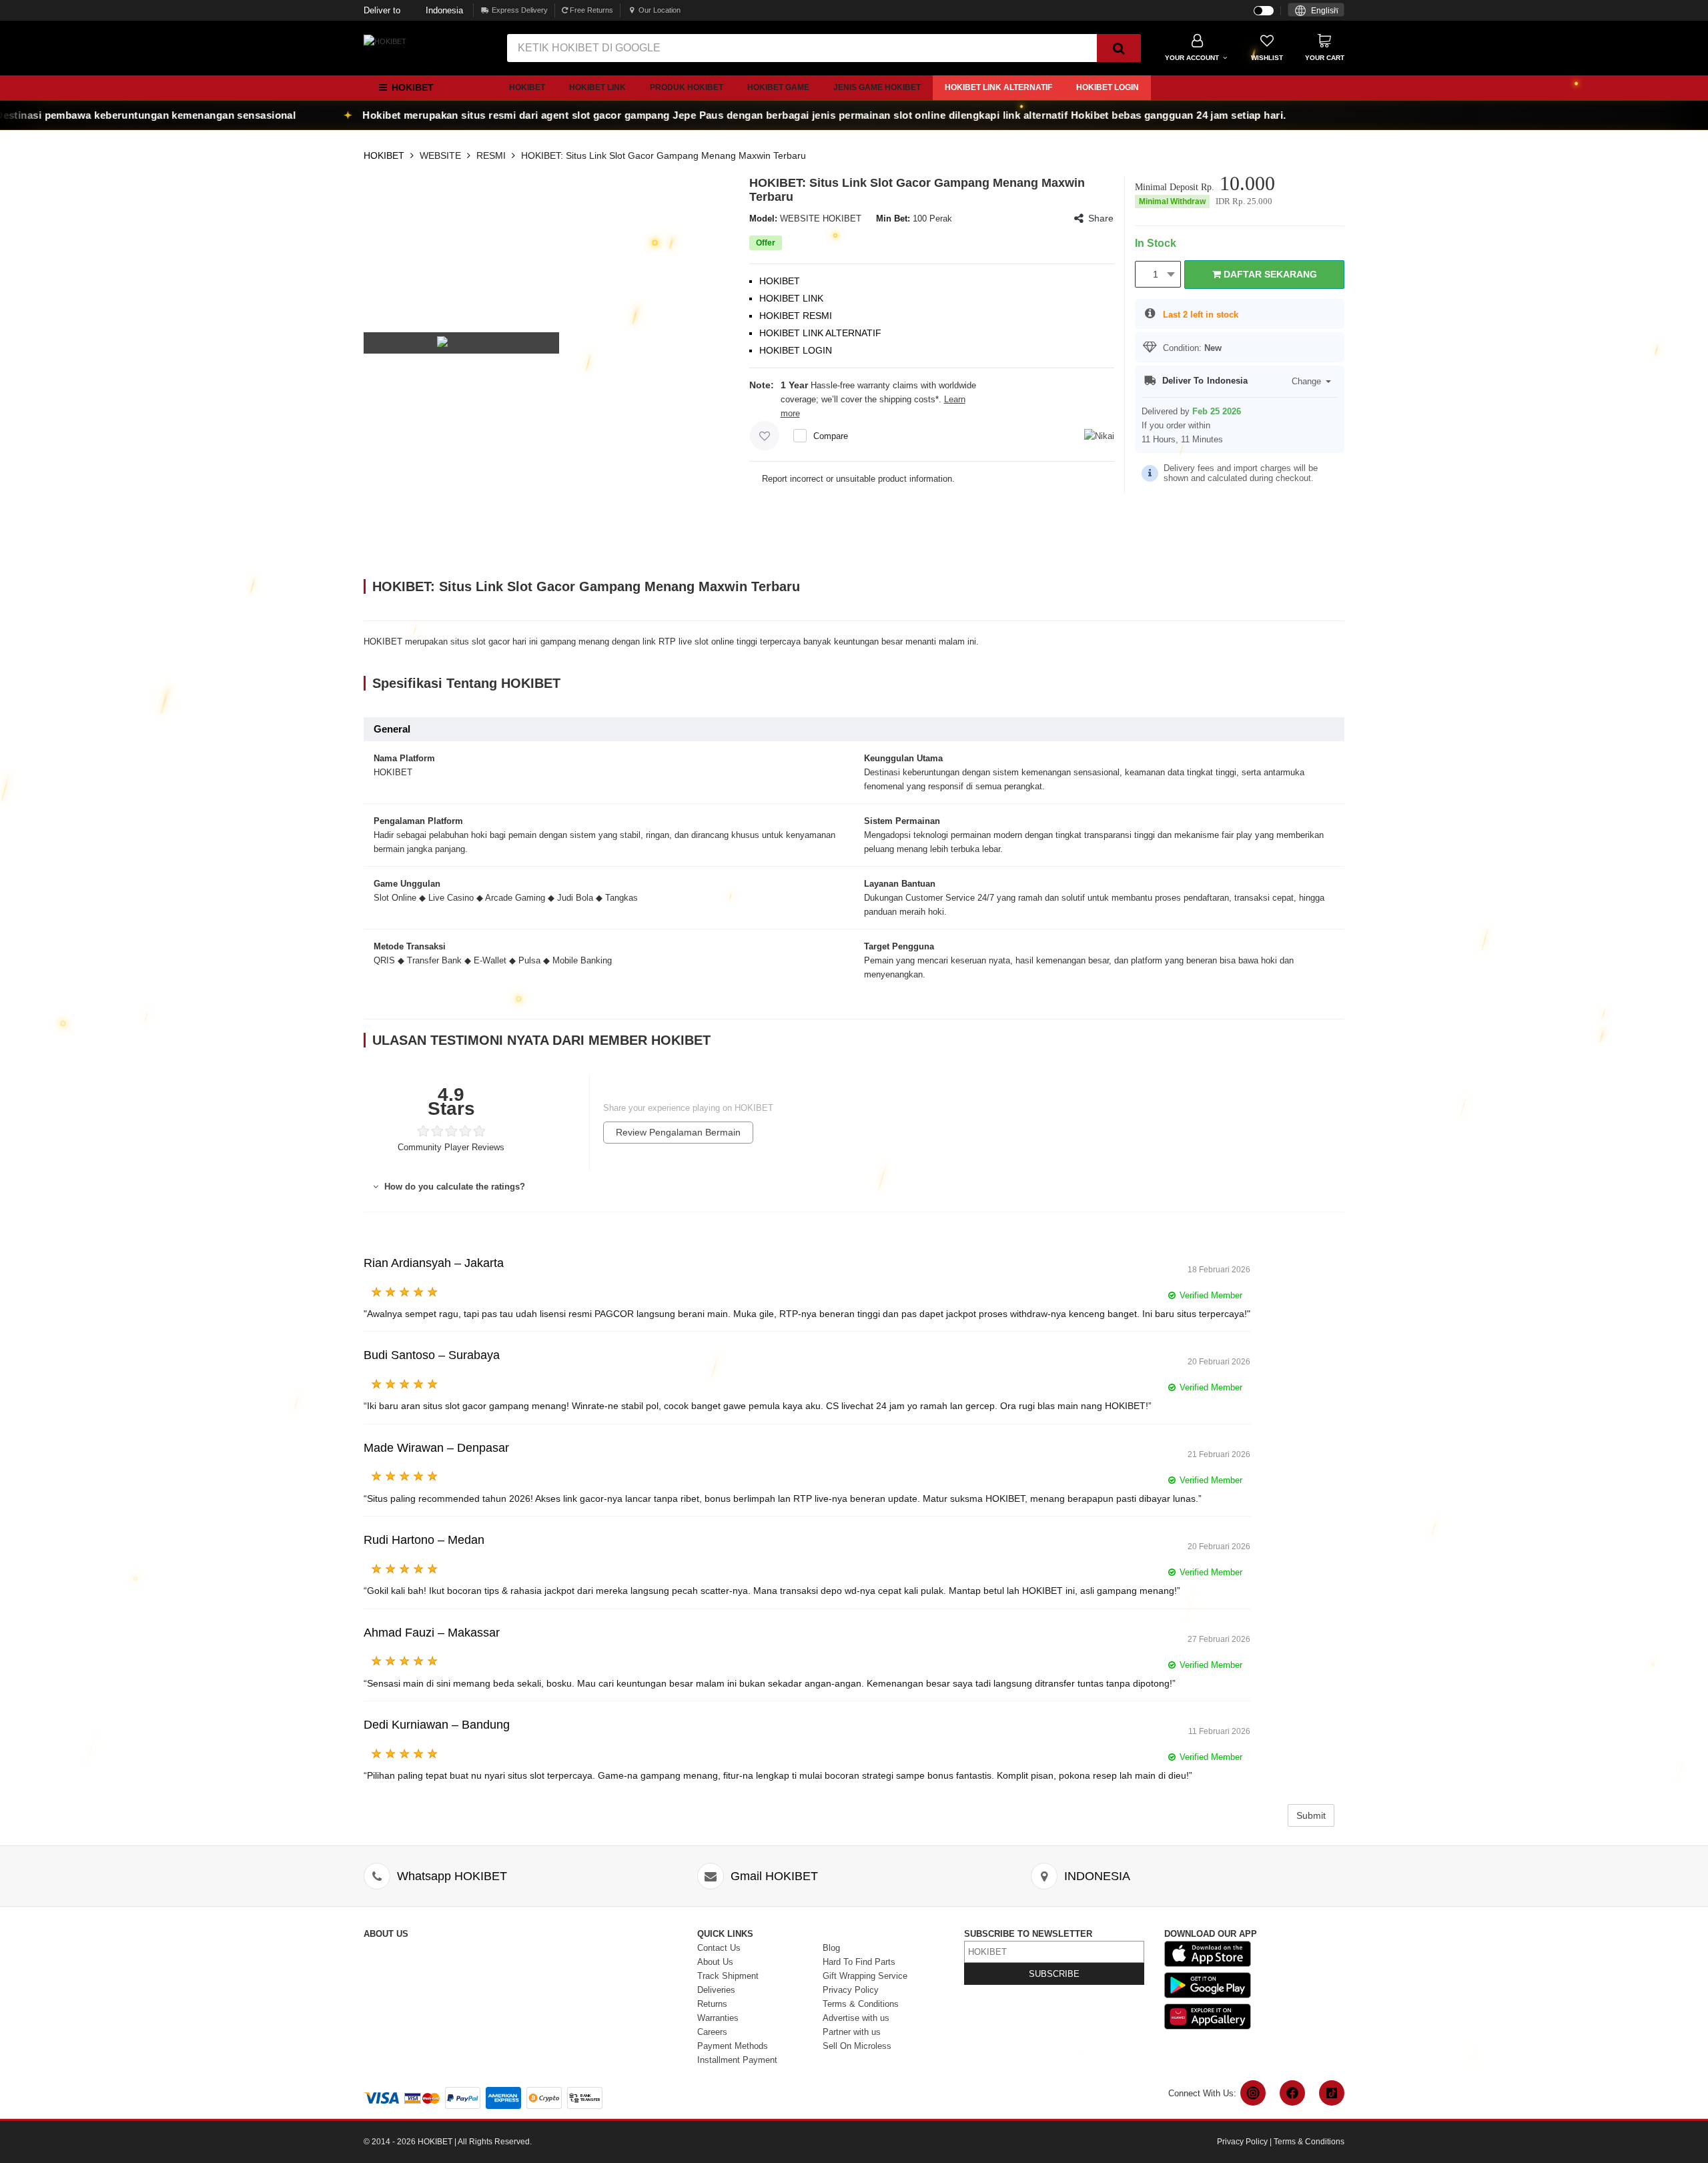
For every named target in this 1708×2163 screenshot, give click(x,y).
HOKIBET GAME (778, 87)
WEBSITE (440, 155)
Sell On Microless (857, 2046)
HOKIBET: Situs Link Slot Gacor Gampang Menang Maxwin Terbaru (664, 155)
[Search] (1119, 48)
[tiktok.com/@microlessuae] (1332, 2093)
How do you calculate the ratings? (453, 1187)
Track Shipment (728, 1976)
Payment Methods (733, 2046)
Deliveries (716, 1990)
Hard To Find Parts (859, 1962)
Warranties (718, 2018)
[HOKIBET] (385, 41)
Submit (1311, 1815)
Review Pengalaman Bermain (678, 1132)
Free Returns (590, 10)
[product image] (462, 343)
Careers (712, 2032)
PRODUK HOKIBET (687, 87)
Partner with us (852, 2032)
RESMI (491, 155)
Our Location (660, 10)
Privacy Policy (851, 1990)
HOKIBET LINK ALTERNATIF (998, 87)
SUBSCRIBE (1054, 1974)
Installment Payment (737, 2060)
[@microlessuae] (1253, 2093)
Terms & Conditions (861, 2004)
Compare (831, 436)
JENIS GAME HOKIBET (877, 87)
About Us (715, 1962)
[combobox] (1316, 10)
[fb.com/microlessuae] (1292, 2093)
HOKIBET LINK (597, 87)
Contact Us (719, 1948)
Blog (831, 1948)
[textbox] (1316, 11)
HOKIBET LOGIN (1108, 87)
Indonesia (413, 10)
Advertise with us (856, 2018)
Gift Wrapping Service (865, 1976)
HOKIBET (527, 87)
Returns (712, 2004)
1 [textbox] (1156, 274)
